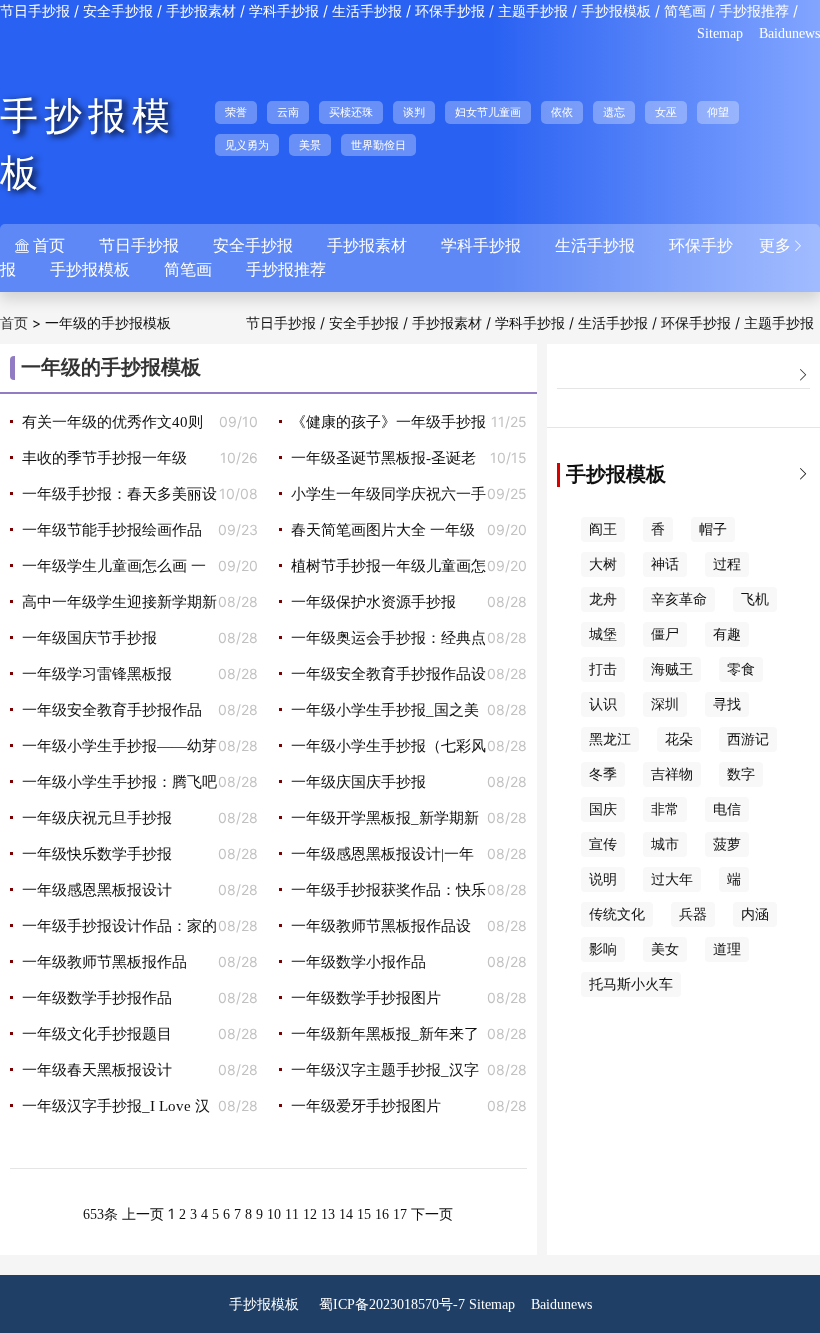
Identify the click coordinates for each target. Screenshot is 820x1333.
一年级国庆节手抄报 (89, 638)
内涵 (755, 914)
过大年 (672, 879)
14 (346, 1214)
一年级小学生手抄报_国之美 (385, 710)
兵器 (693, 914)
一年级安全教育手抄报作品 (112, 710)
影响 (603, 949)
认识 (603, 704)
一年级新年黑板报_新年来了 (385, 1034)
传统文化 (617, 914)
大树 (603, 564)
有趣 (727, 634)
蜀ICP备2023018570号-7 (392, 1304)
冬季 (603, 774)
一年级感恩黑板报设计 (97, 890)
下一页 (432, 1214)
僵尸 (665, 634)
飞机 (755, 599)
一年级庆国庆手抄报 (358, 782)
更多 (782, 245)
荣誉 (236, 112)
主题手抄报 (533, 11)
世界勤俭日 (378, 145)
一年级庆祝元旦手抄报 (97, 818)
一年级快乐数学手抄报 (97, 854)
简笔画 (685, 11)
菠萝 (727, 844)
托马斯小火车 (631, 984)
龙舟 (603, 599)
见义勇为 (247, 145)
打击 (603, 669)
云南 (288, 112)
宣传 (603, 844)
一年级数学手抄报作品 (97, 998)
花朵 (679, 739)
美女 (665, 949)
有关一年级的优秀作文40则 (112, 422)
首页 (14, 323)
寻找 (727, 704)
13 (328, 1214)
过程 (727, 564)
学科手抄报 (284, 11)
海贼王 (672, 669)
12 (310, 1214)
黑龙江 (610, 739)
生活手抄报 (367, 11)
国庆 (603, 809)
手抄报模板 (616, 11)
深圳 (665, 704)
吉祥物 (672, 774)
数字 (741, 774)
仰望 (718, 112)
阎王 (603, 529)
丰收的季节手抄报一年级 (104, 458)
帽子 (713, 529)
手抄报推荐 (754, 11)
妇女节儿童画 (488, 112)
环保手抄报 (450, 11)
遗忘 (614, 112)
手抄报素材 (201, 11)
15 (364, 1214)
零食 (741, 669)
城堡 (603, 634)
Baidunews (789, 33)
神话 (665, 564)
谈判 (414, 112)
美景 (310, 145)
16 (382, 1214)
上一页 (143, 1214)
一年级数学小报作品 (358, 962)
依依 (562, 112)
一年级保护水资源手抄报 (373, 602)
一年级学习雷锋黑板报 (97, 674)
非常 (665, 809)
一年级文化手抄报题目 (97, 1034)
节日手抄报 (35, 11)
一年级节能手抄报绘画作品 (112, 530)
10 (274, 1214)
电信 (727, 809)
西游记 (748, 739)
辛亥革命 (679, 599)
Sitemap (720, 33)
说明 (603, 879)
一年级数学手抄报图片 (366, 998)
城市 (665, 844)
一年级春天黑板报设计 (97, 1070)
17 (400, 1214)
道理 (727, 949)
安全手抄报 (118, 11)
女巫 (666, 112)
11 (292, 1214)
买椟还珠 (351, 112)
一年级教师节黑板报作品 (104, 962)
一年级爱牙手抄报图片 (366, 1106)
